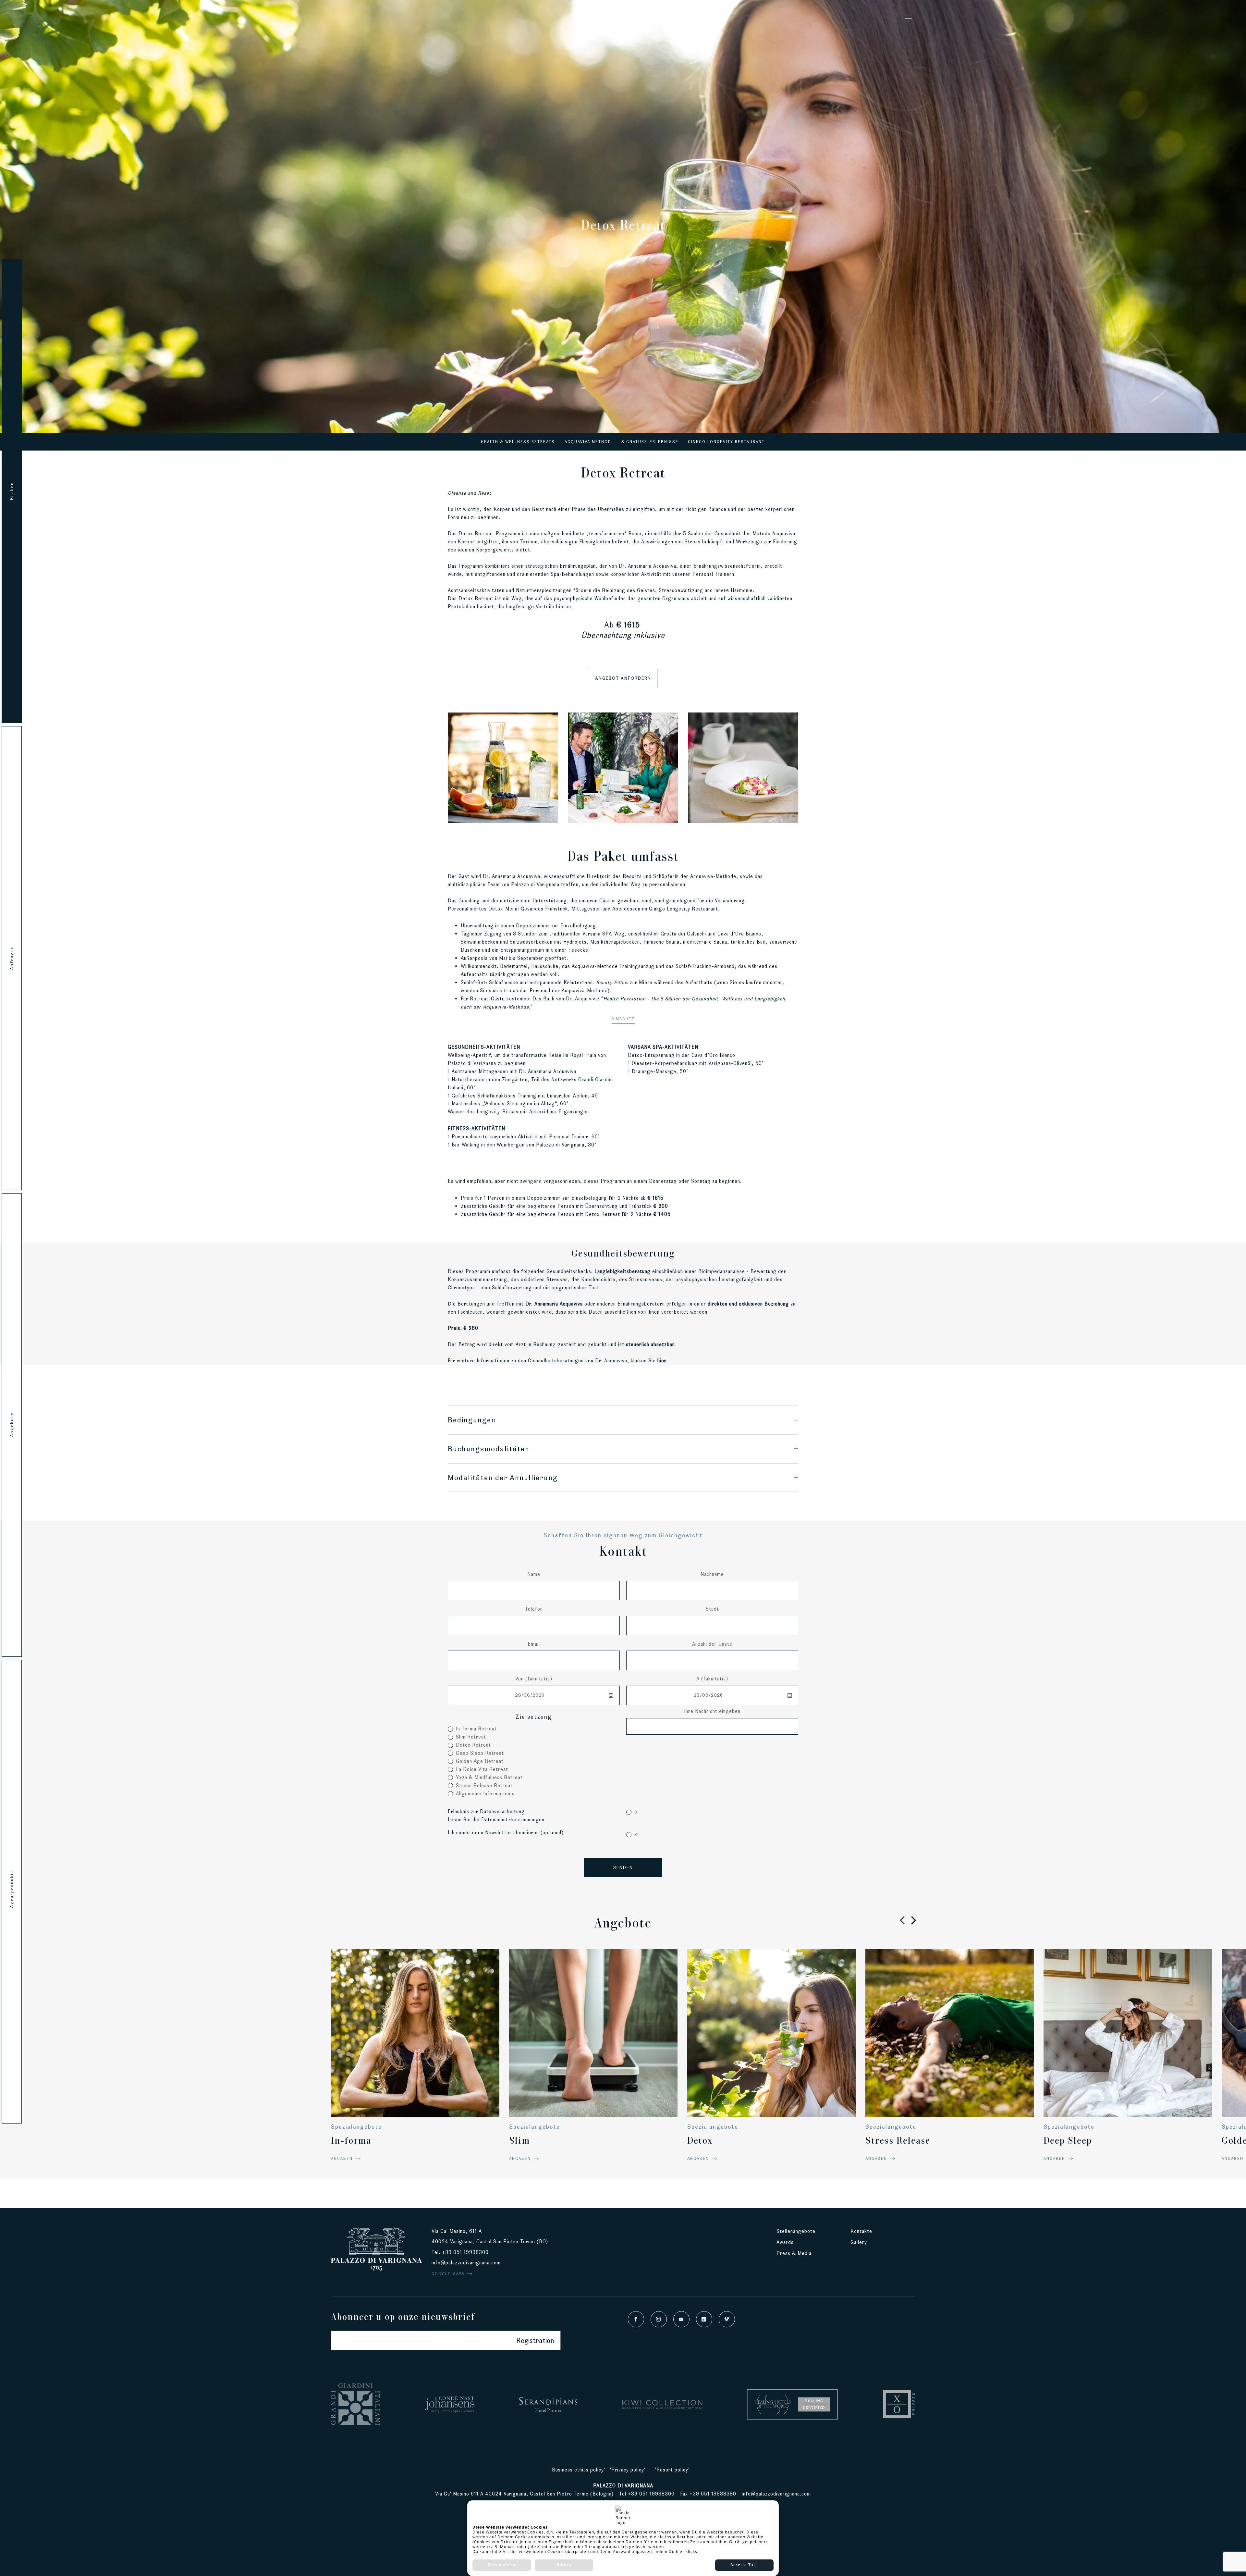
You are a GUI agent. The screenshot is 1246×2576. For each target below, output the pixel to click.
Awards (785, 2242)
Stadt (712, 1609)
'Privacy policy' (628, 2470)
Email (534, 1644)
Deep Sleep (1068, 2140)
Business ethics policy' (579, 2470)
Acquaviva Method (588, 442)
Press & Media (794, 2253)
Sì (637, 1812)
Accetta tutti (745, 2565)
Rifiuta (564, 2565)
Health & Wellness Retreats (518, 442)
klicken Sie (643, 1361)
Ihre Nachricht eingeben (712, 1711)
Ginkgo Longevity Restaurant (726, 442)
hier (661, 1361)
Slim (519, 2140)
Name (534, 1574)
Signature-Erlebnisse (650, 442)
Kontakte (861, 2231)
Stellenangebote (796, 2231)
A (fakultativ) (712, 1679)
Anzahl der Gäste (712, 1644)
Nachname (712, 1574)
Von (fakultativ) (534, 1679)
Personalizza (502, 2565)
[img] (503, 768)
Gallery (859, 2242)
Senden (623, 1867)
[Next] (913, 1920)
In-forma (351, 2140)
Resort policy (672, 2470)
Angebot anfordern (623, 678)
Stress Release (898, 2140)
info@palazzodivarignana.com (466, 2263)
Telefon (534, 1609)
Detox (700, 2140)
